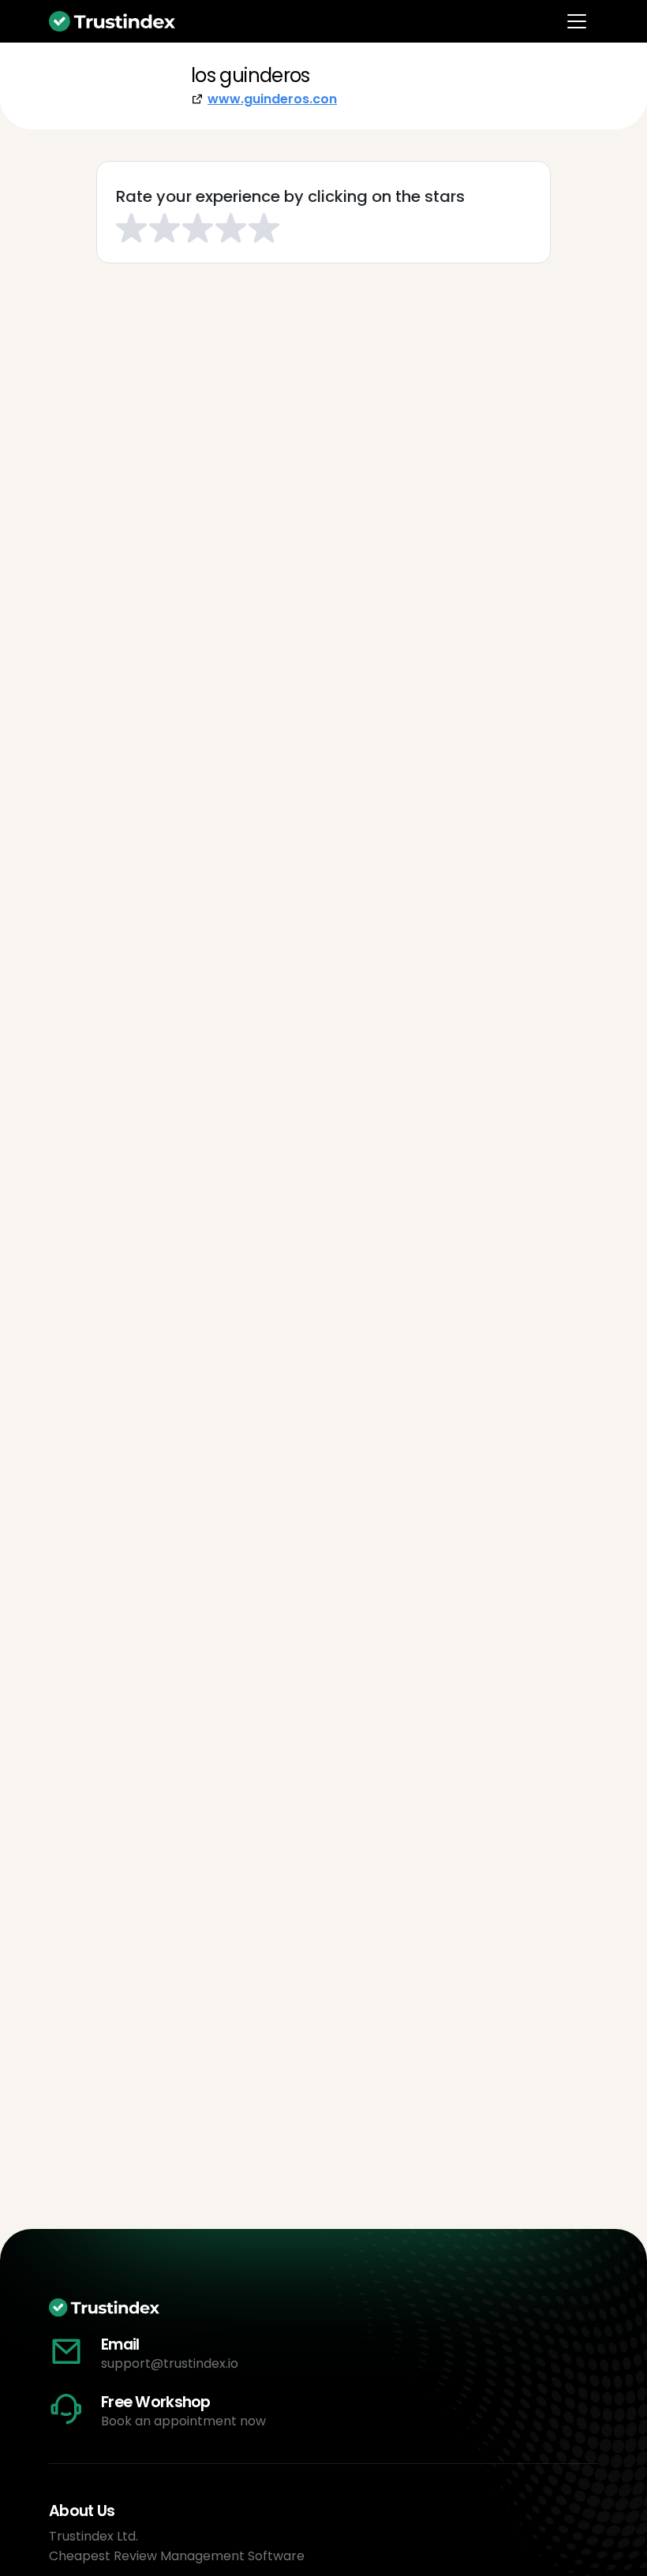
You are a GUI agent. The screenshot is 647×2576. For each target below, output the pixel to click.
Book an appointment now (183, 2421)
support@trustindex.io (170, 2363)
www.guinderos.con (272, 99)
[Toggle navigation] (577, 21)
